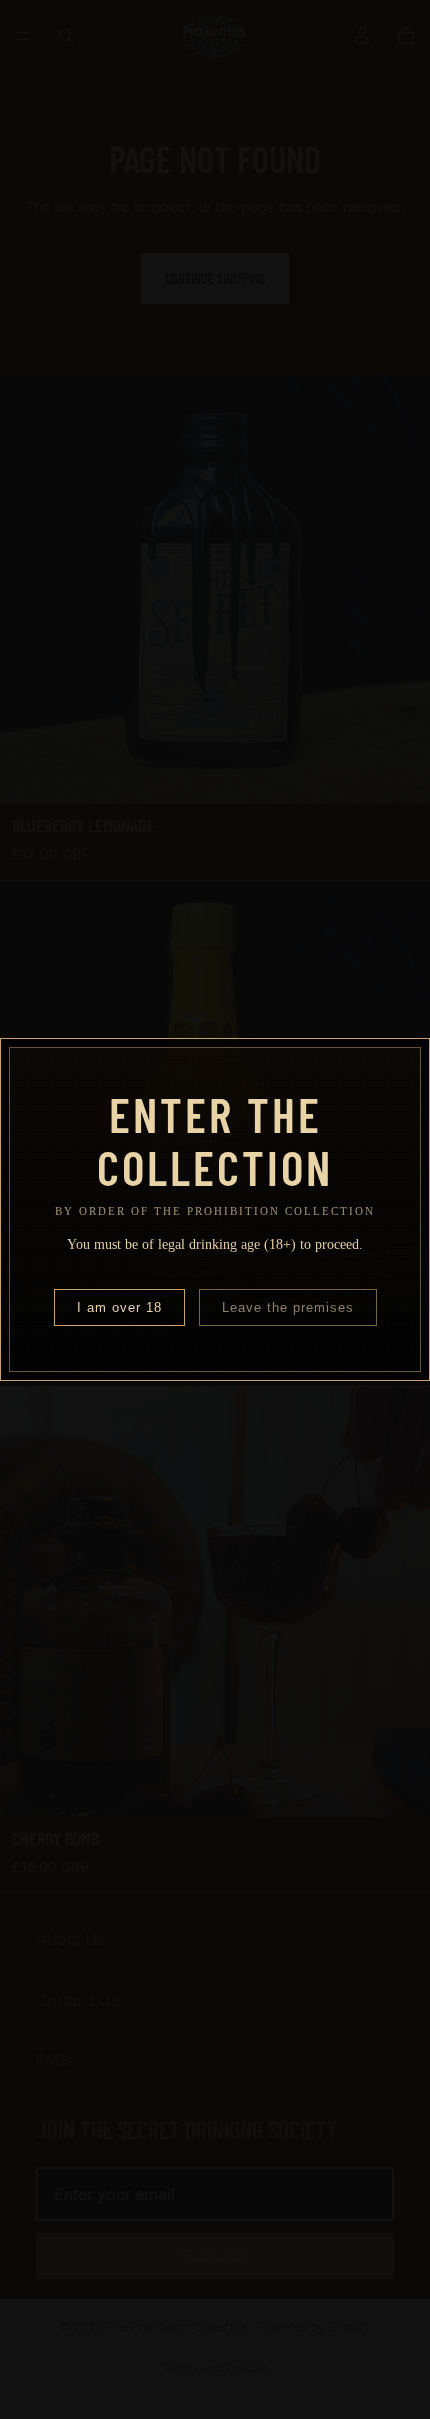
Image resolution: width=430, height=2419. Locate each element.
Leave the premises (288, 1307)
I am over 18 (119, 1307)
